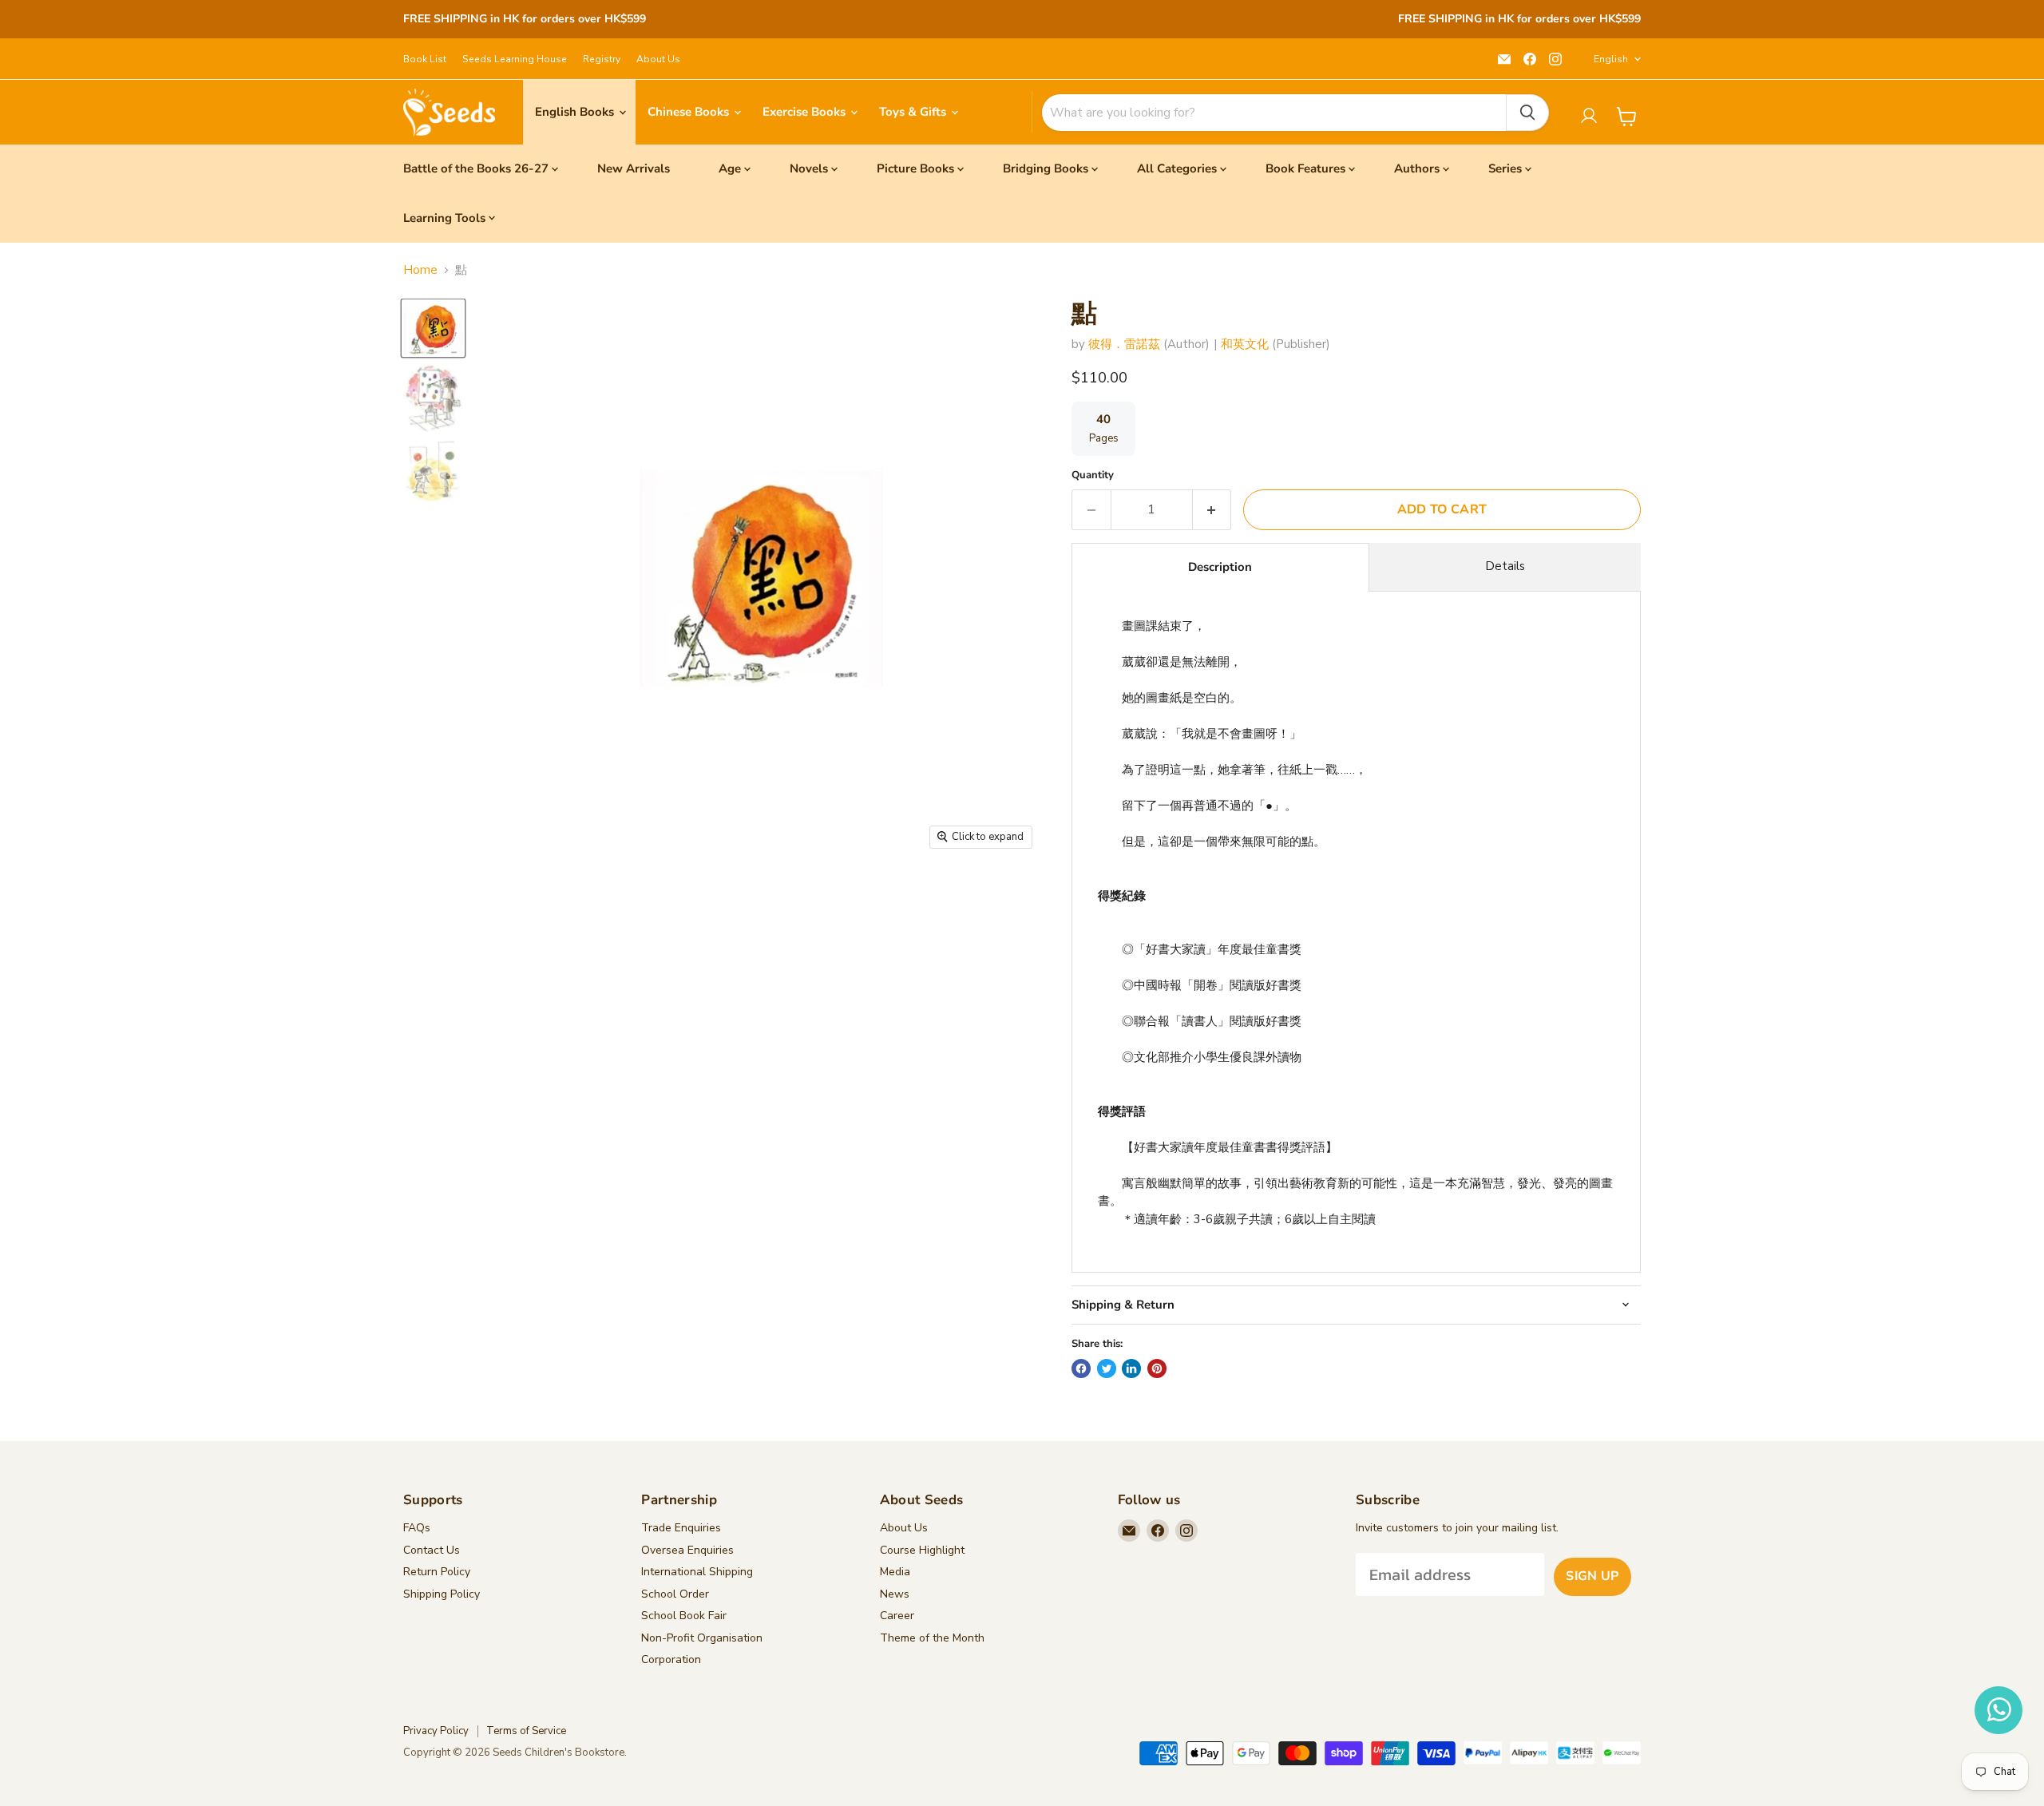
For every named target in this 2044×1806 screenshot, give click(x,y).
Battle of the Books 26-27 (476, 168)
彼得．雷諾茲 (1124, 344)
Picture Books (915, 168)
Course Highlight (922, 1550)
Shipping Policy (442, 1594)
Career (897, 1616)
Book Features (1305, 168)
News (895, 1594)
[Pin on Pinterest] (1157, 1368)
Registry (602, 59)
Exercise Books (806, 112)
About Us (658, 59)
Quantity (1093, 475)
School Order (675, 1594)
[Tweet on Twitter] (1107, 1368)
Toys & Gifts (914, 112)
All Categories (1177, 168)
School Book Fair (684, 1616)
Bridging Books (1046, 168)
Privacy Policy (436, 1731)
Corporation (671, 1659)
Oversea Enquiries (687, 1550)
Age (730, 168)
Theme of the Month (932, 1638)
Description (1220, 567)
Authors (1417, 168)
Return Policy (437, 1572)
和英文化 (1245, 344)
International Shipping (697, 1572)
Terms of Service (526, 1731)
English (1611, 59)
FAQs (417, 1528)
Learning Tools (444, 218)
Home (420, 270)
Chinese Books (690, 112)
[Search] (1527, 113)
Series (1505, 168)
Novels (809, 168)
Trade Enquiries (681, 1528)
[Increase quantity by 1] (1212, 509)
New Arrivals (634, 168)
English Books (576, 112)
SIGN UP (1592, 1576)
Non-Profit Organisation (702, 1638)
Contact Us (432, 1550)
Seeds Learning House (515, 59)
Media (895, 1572)
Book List (425, 59)
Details (1505, 566)
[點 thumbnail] (433, 328)
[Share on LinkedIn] (1131, 1368)
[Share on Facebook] (1081, 1368)
